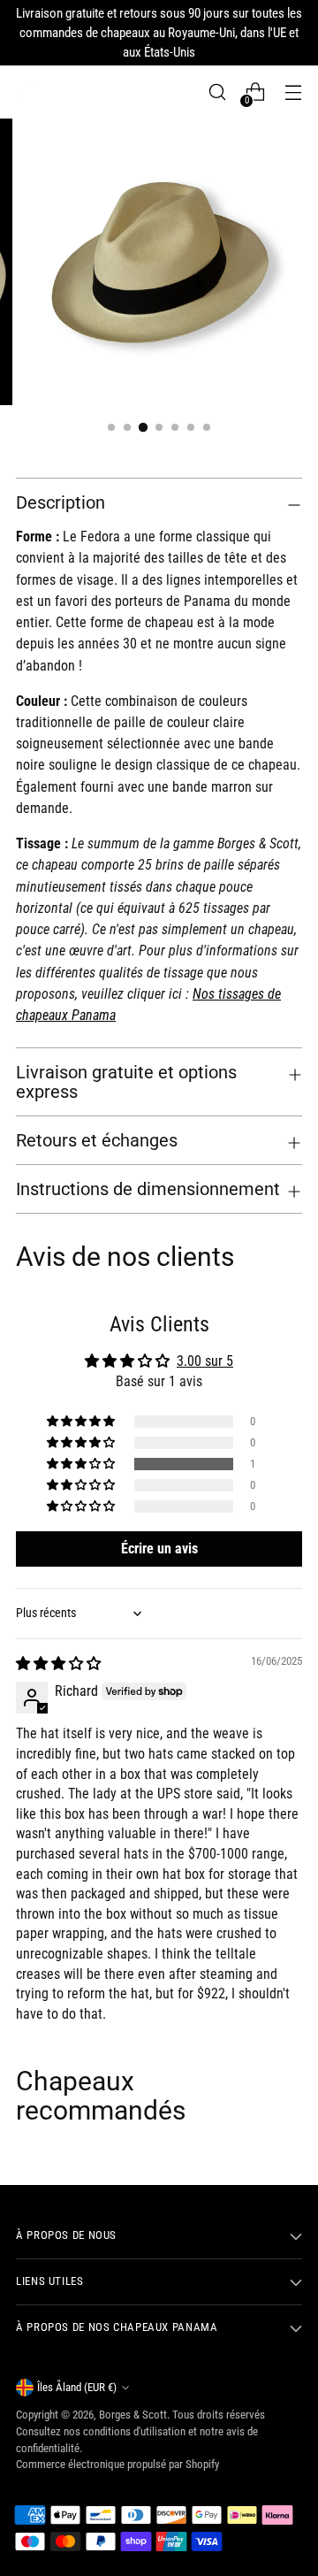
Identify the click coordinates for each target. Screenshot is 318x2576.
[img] (58, 1664)
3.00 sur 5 (205, 1361)
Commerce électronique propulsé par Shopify (117, 2464)
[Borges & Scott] (25, 92)
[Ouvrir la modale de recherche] (217, 92)
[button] (82, 1464)
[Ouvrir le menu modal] (293, 92)
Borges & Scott (133, 2415)
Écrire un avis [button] (159, 1549)
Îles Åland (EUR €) (77, 2387)
